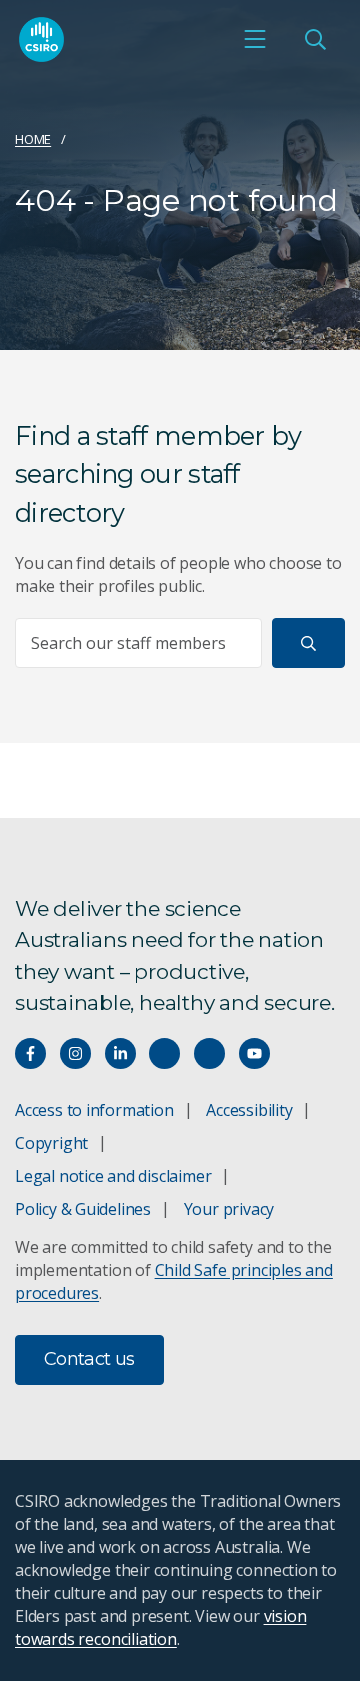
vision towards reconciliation (160, 1627)
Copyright (51, 1143)
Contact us (89, 1359)
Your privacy (229, 1209)
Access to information (94, 1110)
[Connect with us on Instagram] (75, 1053)
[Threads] (209, 1053)
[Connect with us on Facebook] (30, 1053)
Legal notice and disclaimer (113, 1176)
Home (33, 139)
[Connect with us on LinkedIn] (120, 1053)
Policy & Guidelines (83, 1209)
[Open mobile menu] (255, 39)
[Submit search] (308, 643)
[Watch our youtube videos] (254, 1053)
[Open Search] (315, 39)
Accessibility (249, 1110)
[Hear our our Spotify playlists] (164, 1053)
